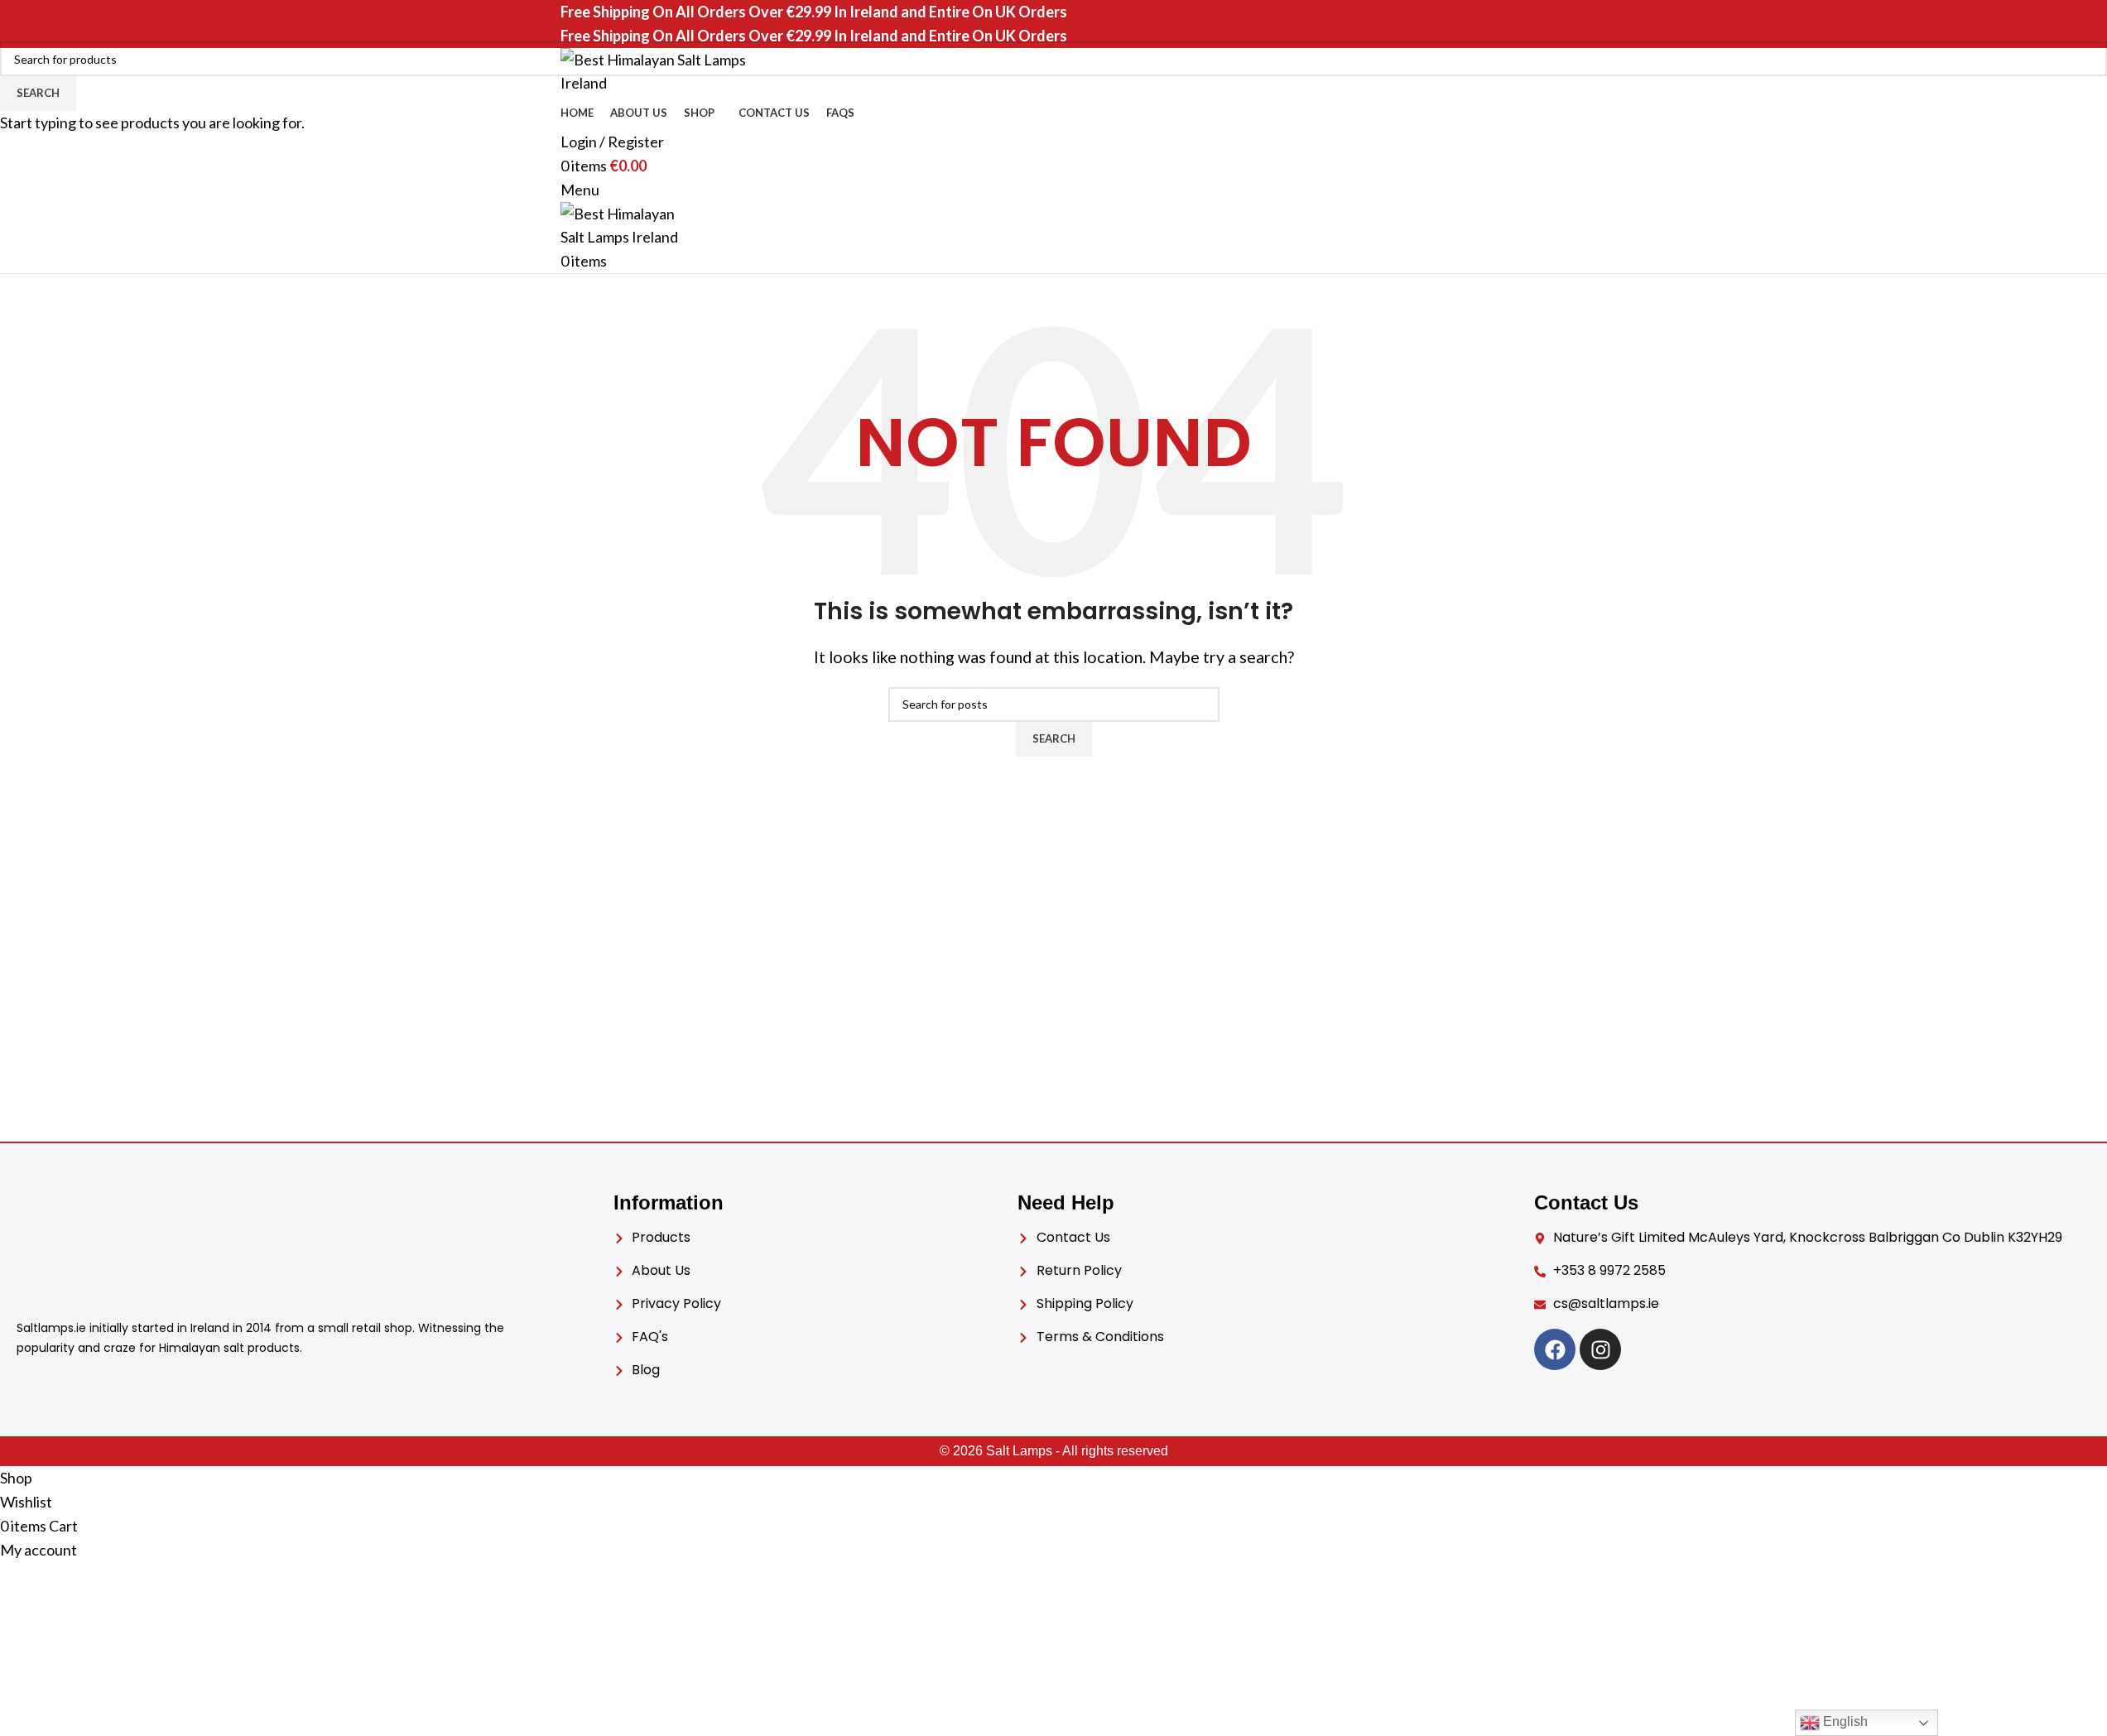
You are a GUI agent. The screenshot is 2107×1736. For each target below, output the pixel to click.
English (1844, 1722)
